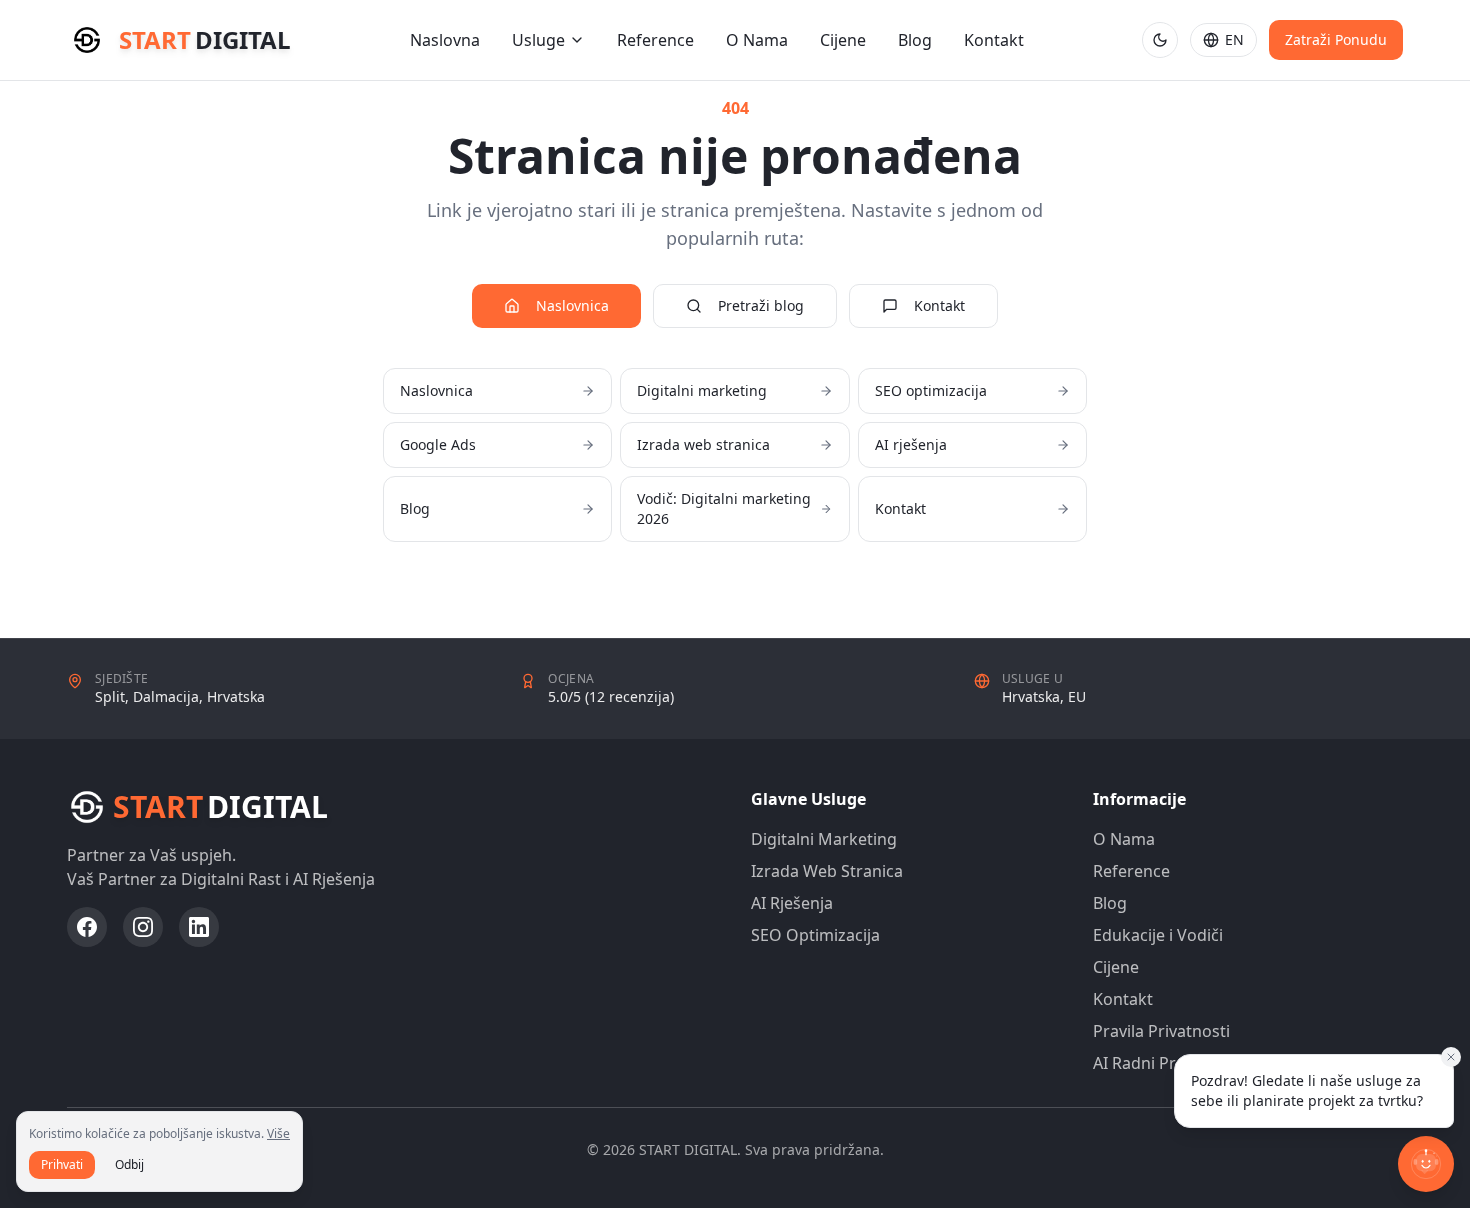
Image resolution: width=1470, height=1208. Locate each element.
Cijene (843, 40)
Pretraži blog (761, 305)
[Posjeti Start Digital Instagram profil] (143, 927)
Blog (915, 40)
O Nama (757, 40)
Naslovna (445, 40)
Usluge (538, 40)
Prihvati (62, 1164)
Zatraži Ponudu (1336, 39)
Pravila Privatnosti (1161, 1031)
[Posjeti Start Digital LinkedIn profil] (199, 927)
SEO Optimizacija (815, 935)
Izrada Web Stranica (827, 871)
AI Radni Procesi (1154, 1063)
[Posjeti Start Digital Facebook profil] (87, 927)
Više (278, 1133)
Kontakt (994, 40)
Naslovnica (572, 305)
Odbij (129, 1164)
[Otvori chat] (1426, 1164)
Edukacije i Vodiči (1158, 935)
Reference (655, 40)
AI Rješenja (792, 903)
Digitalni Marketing (824, 839)
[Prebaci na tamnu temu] (1160, 40)
